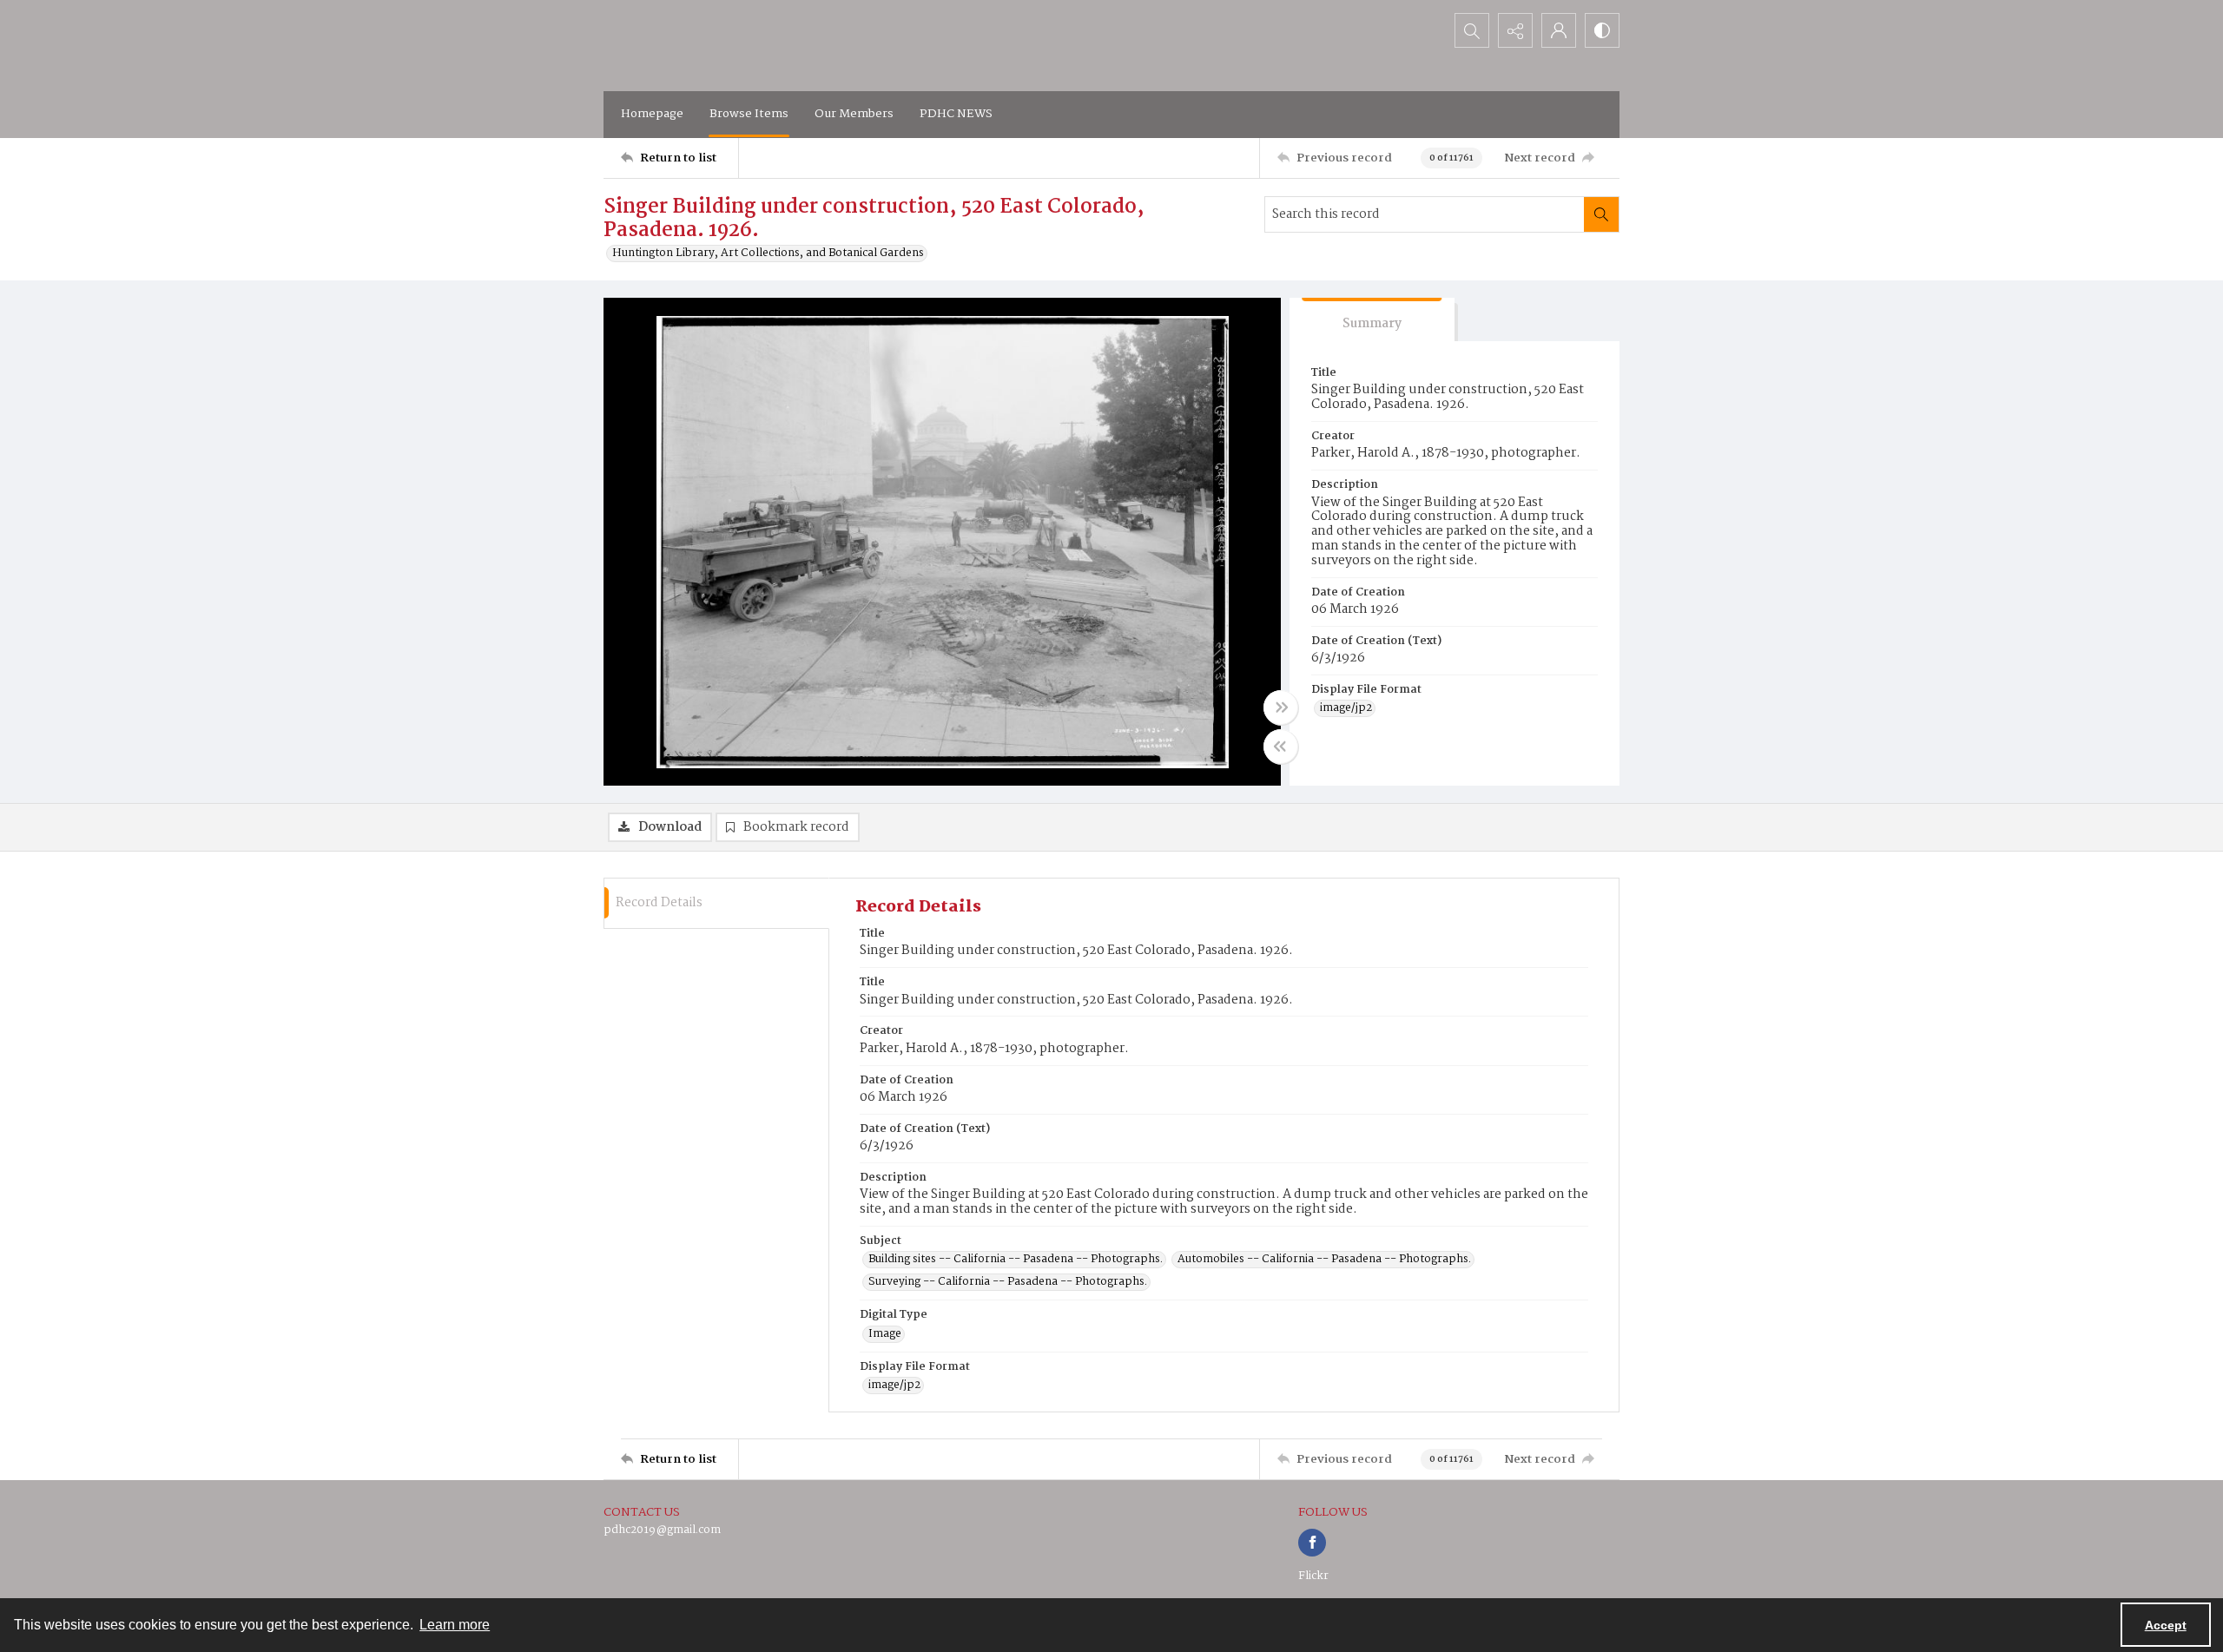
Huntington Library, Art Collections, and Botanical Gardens (768, 253)
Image (885, 1334)
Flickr (1313, 1576)
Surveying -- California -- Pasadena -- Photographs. (1008, 1282)
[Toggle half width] (1281, 747)
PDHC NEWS (956, 114)
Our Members (854, 114)
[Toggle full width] (1281, 708)
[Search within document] (1601, 214)
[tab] (1372, 320)
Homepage (652, 114)
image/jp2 (1346, 708)
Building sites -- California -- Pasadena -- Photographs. (1016, 1260)
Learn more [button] (455, 1625)
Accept (2166, 1625)
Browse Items (749, 114)
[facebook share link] (1312, 1543)
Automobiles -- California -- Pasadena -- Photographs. (1324, 1260)
